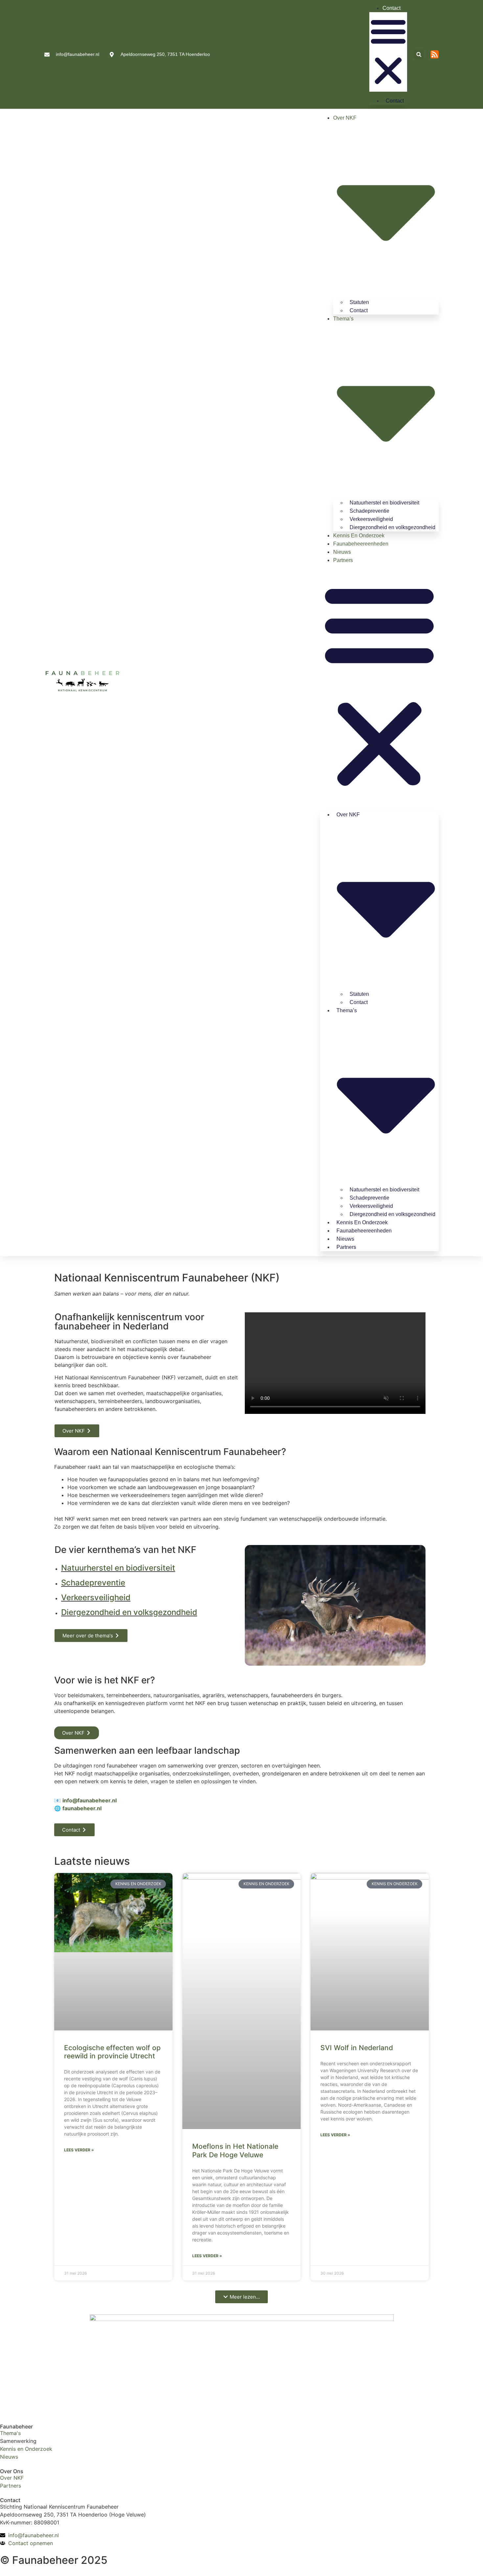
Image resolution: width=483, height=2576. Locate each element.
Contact (391, 8)
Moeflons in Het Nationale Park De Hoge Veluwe (235, 2150)
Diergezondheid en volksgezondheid (392, 527)
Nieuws (342, 552)
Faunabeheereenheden (361, 544)
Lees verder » (79, 2150)
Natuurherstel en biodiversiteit (118, 1568)
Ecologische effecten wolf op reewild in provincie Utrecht (112, 2052)
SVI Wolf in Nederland (357, 2048)
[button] (388, 52)
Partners (343, 560)
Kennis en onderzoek (359, 536)
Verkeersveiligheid (96, 1597)
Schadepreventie (93, 1583)
